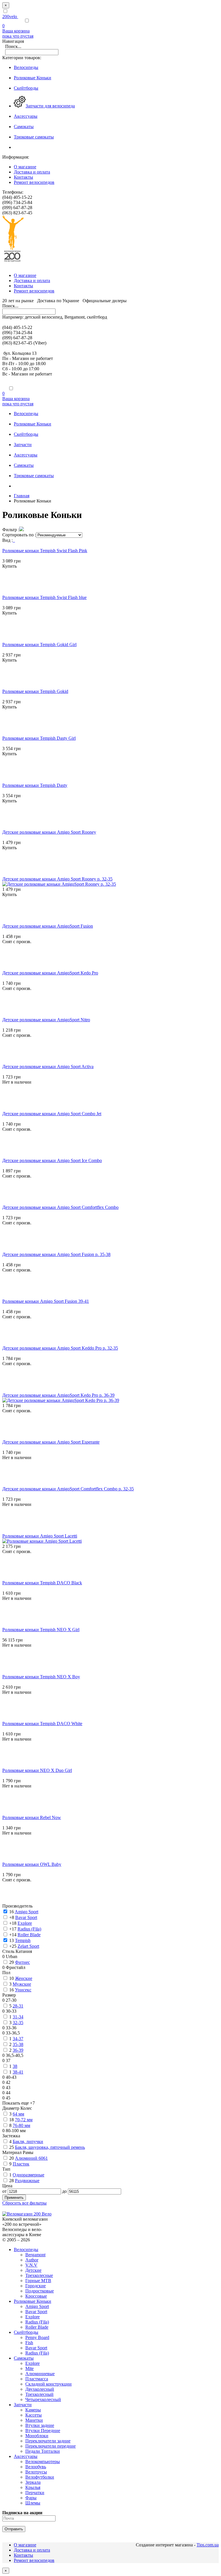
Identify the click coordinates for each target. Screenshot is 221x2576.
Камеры (33, 2410)
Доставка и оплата (32, 172)
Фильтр (10, 530)
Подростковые (40, 2291)
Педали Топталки (43, 2451)
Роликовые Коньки (33, 2301)
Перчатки (35, 2493)
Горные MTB (38, 2281)
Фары (31, 2498)
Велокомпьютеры (43, 2462)
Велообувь (36, 2467)
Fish (29, 2343)
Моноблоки (37, 2436)
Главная (22, 496)
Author (32, 2260)
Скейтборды (26, 2332)
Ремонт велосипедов (34, 182)
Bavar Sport (36, 2312)
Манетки (34, 2420)
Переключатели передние (51, 2446)
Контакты (23, 177)
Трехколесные (39, 2275)
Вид (6, 540)
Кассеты (34, 2415)
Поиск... (13, 46)
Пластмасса (37, 2379)
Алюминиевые (40, 2374)
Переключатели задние (48, 2441)
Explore (33, 2317)
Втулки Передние (43, 2430)
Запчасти (23, 2405)
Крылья (33, 2487)
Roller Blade (37, 2327)
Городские (36, 2286)
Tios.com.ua (208, 2545)
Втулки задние (40, 2425)
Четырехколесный (43, 2399)
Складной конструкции (48, 2384)
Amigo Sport (37, 2306)
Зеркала (33, 2482)
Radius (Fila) (37, 2322)
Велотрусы (36, 2472)
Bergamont (35, 2255)
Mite (29, 2368)
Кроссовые (36, 2296)
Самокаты (24, 2358)
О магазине (25, 167)
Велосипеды (26, 2250)
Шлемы (33, 2503)
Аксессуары (26, 2456)
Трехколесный (39, 2394)
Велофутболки (40, 2477)
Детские (33, 2270)
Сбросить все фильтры (24, 2203)
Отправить (14, 2529)
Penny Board (37, 2337)
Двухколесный (40, 2389)
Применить (14, 2198)
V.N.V (31, 2265)
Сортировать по (18, 535)
